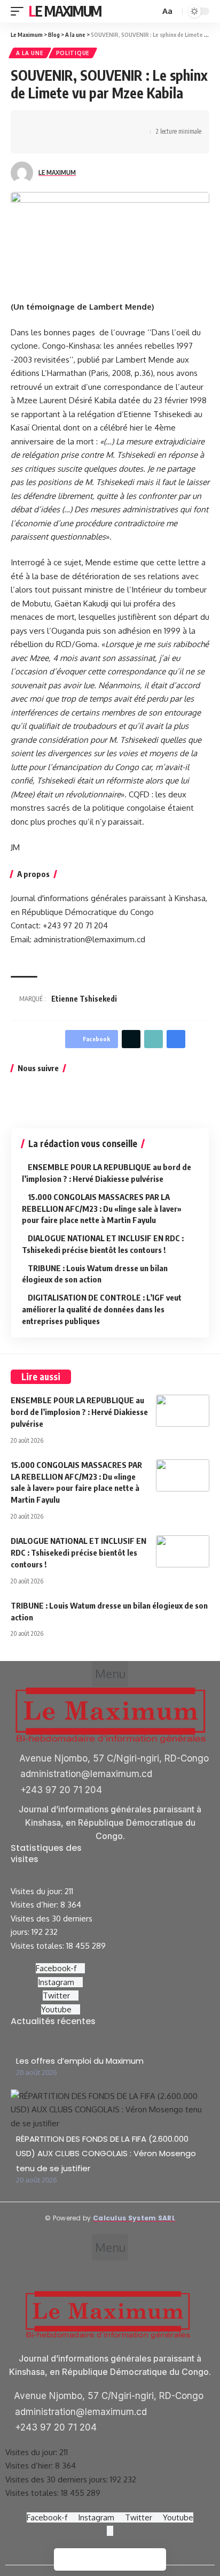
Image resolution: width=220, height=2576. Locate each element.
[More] (51, 141)
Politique (73, 53)
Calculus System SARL (134, 2218)
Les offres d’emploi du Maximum (80, 2061)
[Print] (35, 141)
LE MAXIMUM (57, 172)
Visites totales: (38, 1946)
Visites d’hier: (36, 1905)
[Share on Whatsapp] (68, 122)
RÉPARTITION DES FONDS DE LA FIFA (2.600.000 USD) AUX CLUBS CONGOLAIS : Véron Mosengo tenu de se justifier (106, 2154)
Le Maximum (65, 11)
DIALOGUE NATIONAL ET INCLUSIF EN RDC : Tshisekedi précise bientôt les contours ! (78, 1552)
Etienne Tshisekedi (84, 999)
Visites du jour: (38, 1891)
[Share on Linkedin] (84, 122)
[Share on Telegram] (101, 122)
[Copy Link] (134, 122)
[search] (151, 11)
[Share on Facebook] (35, 122)
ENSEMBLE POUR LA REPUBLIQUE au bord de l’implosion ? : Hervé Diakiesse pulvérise (79, 1412)
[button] (110, 1674)
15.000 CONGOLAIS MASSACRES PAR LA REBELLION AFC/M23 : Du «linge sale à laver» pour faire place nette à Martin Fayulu (102, 1209)
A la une (30, 53)
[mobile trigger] (20, 11)
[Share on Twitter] (51, 122)
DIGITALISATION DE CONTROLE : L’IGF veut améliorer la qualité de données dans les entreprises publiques (102, 1309)
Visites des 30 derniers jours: (58, 2479)
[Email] (117, 122)
